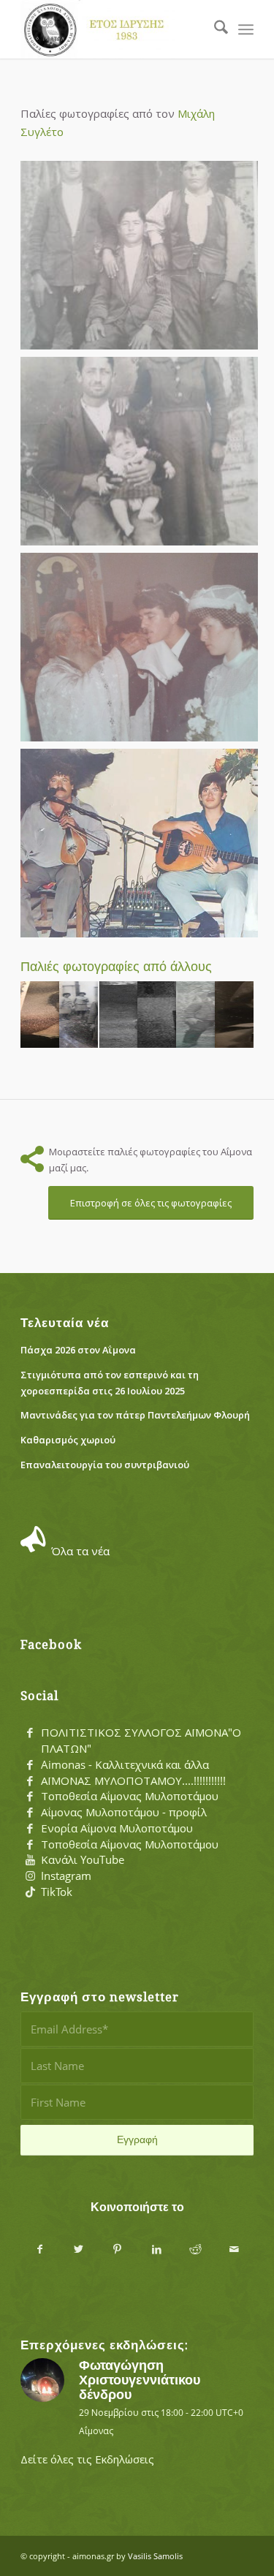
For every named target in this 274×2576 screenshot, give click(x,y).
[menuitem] (214, 29)
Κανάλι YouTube (83, 1859)
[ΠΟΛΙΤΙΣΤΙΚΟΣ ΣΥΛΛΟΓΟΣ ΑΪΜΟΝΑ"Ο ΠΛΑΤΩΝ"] (30, 1733)
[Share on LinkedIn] (157, 2249)
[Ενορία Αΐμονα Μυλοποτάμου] (30, 1829)
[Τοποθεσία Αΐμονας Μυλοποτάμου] (30, 1797)
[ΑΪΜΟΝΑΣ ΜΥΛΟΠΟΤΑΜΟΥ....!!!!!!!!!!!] (30, 1781)
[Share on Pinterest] (117, 2249)
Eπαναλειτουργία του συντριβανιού (105, 1465)
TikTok (57, 1892)
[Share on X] (79, 2249)
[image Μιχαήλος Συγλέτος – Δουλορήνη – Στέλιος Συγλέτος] (143, 455)
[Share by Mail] (234, 2249)
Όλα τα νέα (80, 1551)
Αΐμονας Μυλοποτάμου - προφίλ (124, 1812)
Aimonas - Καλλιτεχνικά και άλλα (125, 1764)
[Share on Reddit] (195, 2249)
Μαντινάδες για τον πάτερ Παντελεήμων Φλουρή (135, 1415)
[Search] (214, 29)
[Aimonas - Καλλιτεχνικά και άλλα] (30, 1765)
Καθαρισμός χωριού (68, 1440)
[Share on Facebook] (40, 2249)
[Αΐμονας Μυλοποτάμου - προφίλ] (30, 1813)
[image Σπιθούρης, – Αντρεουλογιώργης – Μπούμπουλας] (143, 259)
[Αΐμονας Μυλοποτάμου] (114, 29)
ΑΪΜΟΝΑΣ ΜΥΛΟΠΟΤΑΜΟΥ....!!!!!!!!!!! (133, 1780)
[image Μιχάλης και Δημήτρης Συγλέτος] (143, 847)
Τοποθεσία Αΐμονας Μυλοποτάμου (130, 1796)
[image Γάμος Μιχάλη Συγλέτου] (143, 651)
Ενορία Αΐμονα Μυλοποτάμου (117, 1828)
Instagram (66, 1876)
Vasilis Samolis (155, 2556)
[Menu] (246, 29)
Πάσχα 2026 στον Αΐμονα (78, 1350)
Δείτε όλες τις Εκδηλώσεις (87, 2459)
